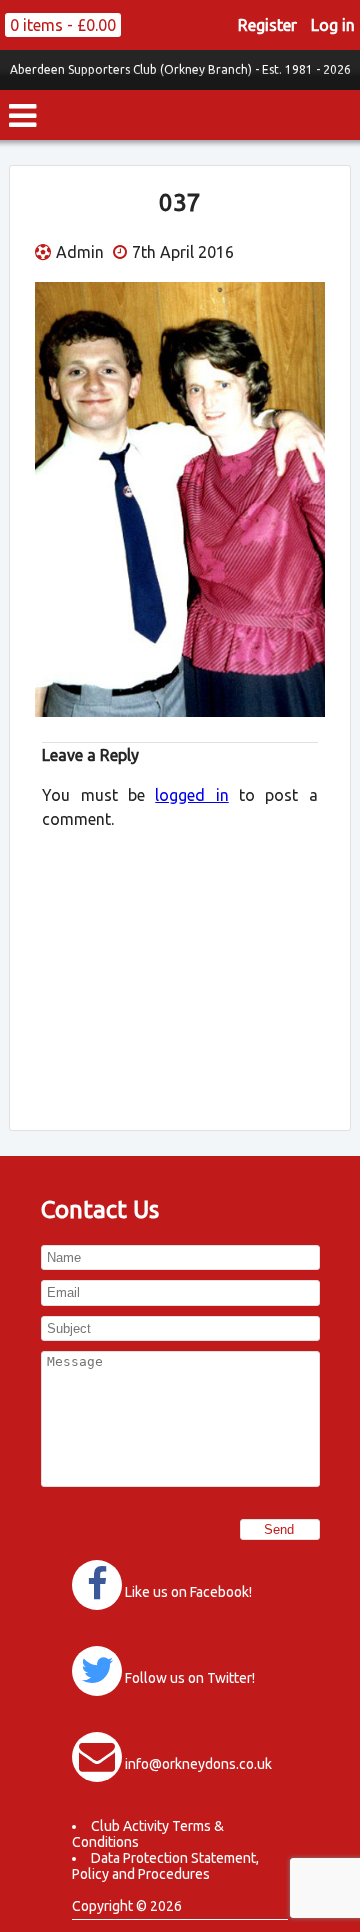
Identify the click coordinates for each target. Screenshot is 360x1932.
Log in (333, 25)
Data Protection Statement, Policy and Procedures (165, 1866)
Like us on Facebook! (188, 1592)
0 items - (63, 25)
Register (267, 25)
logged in (191, 795)
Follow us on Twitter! (190, 1678)
